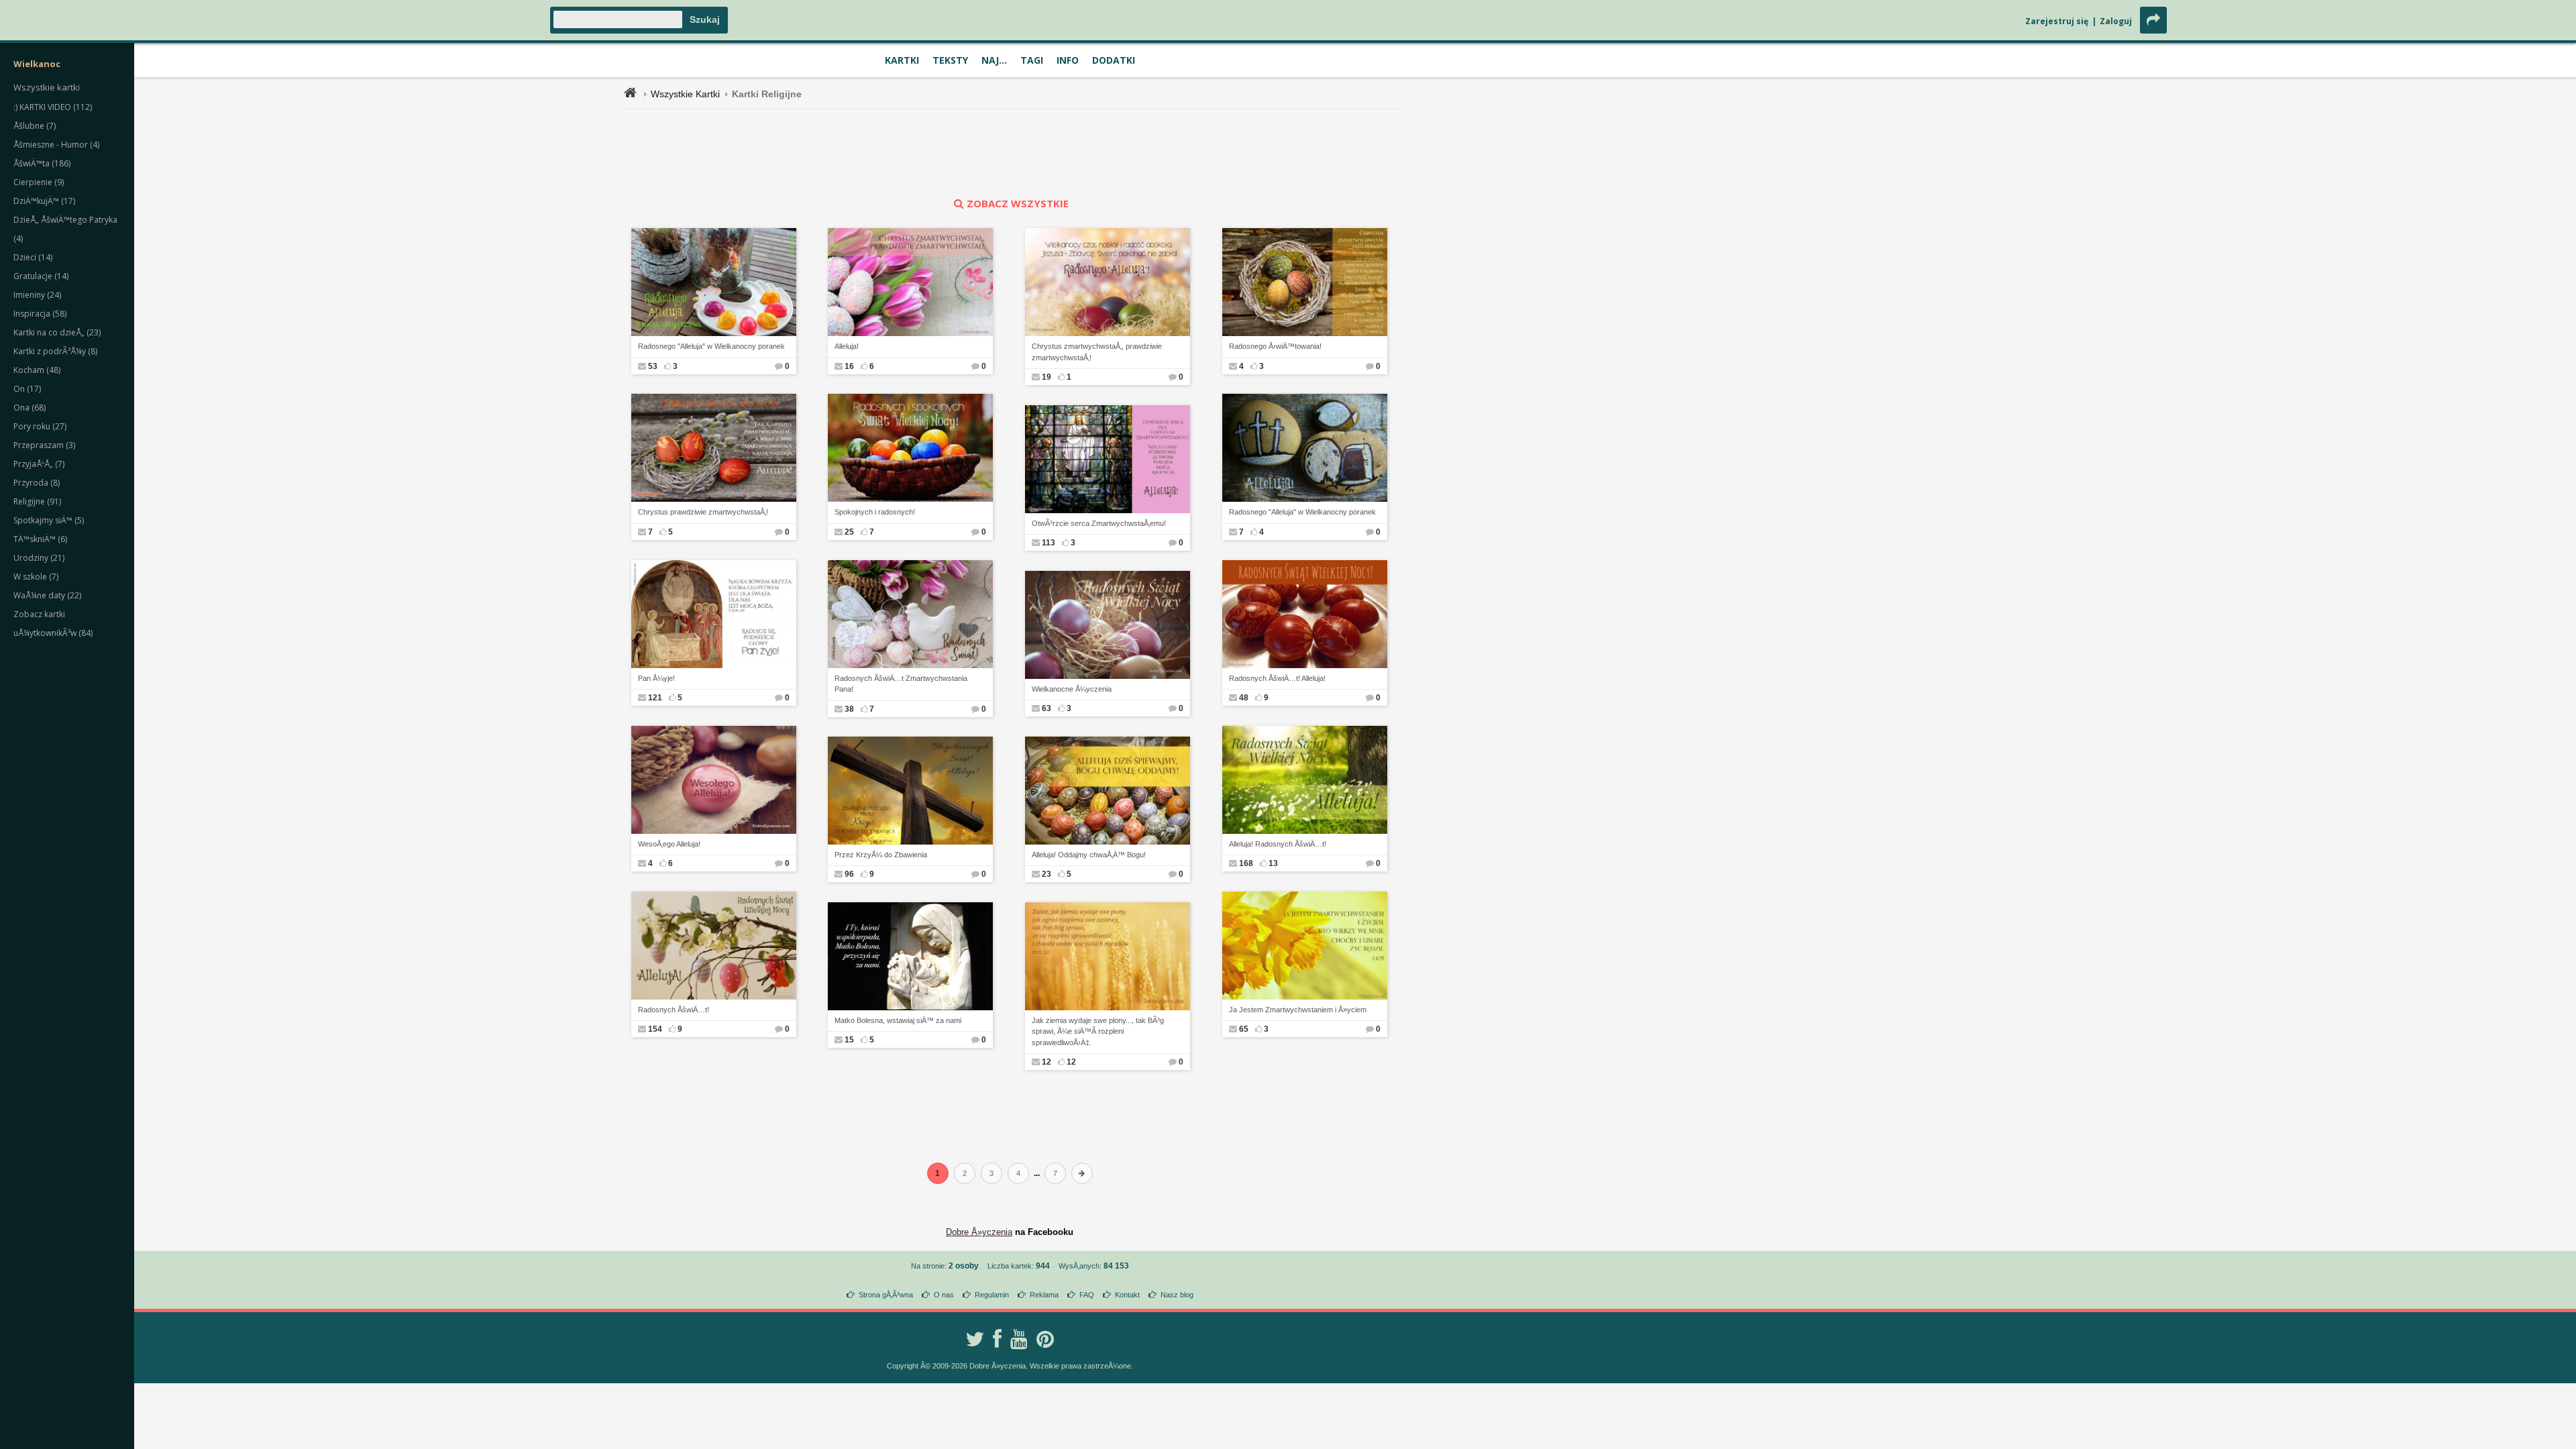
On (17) (27, 389)
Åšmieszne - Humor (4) (56, 145)
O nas (944, 1295)
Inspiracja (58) (40, 314)
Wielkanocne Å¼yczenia (1072, 689)
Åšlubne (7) (35, 126)
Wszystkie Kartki (685, 94)
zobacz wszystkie (1018, 203)
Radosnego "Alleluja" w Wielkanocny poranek (711, 346)
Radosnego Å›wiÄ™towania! (1275, 346)
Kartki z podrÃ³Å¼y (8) (55, 351)
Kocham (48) (37, 370)
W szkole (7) (36, 577)
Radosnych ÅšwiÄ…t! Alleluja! (1277, 678)
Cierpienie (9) (39, 182)
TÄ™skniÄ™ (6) (40, 539)
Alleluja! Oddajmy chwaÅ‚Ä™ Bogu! (1089, 855)
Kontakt (1127, 1295)
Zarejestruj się (2057, 21)
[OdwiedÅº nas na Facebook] (997, 1339)
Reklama (1044, 1295)
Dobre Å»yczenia (979, 1232)
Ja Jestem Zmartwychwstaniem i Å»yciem (1298, 1010)
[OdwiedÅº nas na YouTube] (1019, 1339)
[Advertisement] (1010, 153)
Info (1068, 60)
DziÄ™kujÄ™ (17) (44, 201)
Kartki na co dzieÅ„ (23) (57, 332)
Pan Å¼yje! (656, 678)
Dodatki (1114, 60)
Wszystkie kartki (47, 87)
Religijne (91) (37, 501)
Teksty (950, 60)
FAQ (1087, 1295)
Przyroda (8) (37, 483)
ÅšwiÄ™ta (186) (42, 163)
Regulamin (992, 1295)
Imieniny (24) (37, 295)
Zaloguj (2116, 21)
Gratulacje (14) (41, 276)
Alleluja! (847, 346)
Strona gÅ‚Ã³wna (886, 1295)
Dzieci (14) (33, 257)
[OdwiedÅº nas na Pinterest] (1045, 1339)
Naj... (994, 60)
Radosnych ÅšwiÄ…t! (674, 1010)
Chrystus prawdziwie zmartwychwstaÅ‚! (703, 512)
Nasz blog (1177, 1295)
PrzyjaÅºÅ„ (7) (39, 464)
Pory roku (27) (40, 426)
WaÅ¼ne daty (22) (47, 595)
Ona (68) (30, 408)
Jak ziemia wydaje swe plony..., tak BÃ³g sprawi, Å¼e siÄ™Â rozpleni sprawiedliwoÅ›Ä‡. (1098, 1031)
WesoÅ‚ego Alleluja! (669, 844)
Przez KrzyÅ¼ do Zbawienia (881, 855)
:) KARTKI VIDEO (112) (53, 107)
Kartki (902, 60)
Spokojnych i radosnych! (875, 512)
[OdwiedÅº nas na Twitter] (975, 1339)
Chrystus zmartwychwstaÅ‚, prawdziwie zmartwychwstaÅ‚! (1097, 352)
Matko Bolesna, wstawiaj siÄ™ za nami (898, 1020)
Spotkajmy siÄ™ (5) (49, 520)
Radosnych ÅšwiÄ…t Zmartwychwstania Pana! (901, 684)
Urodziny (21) (39, 558)
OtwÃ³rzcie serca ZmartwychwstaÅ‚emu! (1099, 523)
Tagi (1032, 60)
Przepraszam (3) (44, 445)
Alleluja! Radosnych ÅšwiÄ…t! (1278, 844)
